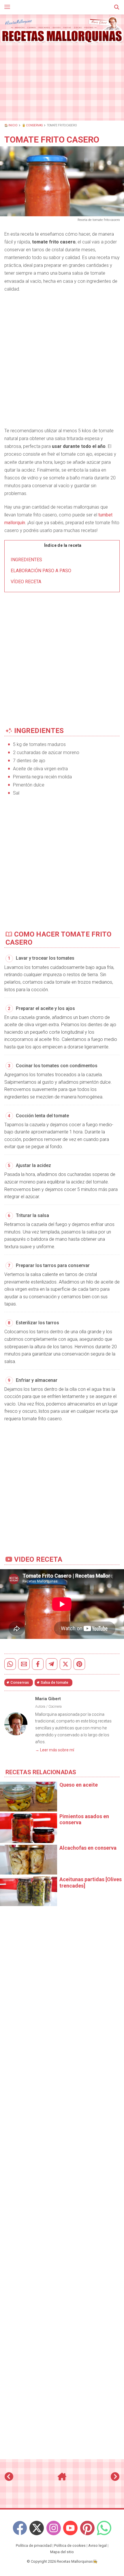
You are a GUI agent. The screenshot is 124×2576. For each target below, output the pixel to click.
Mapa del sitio (62, 2552)
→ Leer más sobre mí (55, 1750)
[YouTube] (70, 2528)
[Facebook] (20, 2528)
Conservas (20, 1682)
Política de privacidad (34, 2545)
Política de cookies (70, 2545)
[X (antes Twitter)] (37, 2528)
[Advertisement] (62, 82)
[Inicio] (62, 2479)
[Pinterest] (87, 2528)
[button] (117, 7)
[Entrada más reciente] (9, 2479)
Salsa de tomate (55, 1682)
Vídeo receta (26, 582)
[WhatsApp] (104, 2528)
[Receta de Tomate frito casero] (62, 30)
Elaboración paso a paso (41, 571)
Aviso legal (97, 2545)
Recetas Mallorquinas (75, 2561)
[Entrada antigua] (115, 2479)
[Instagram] (54, 2528)
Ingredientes (26, 560)
